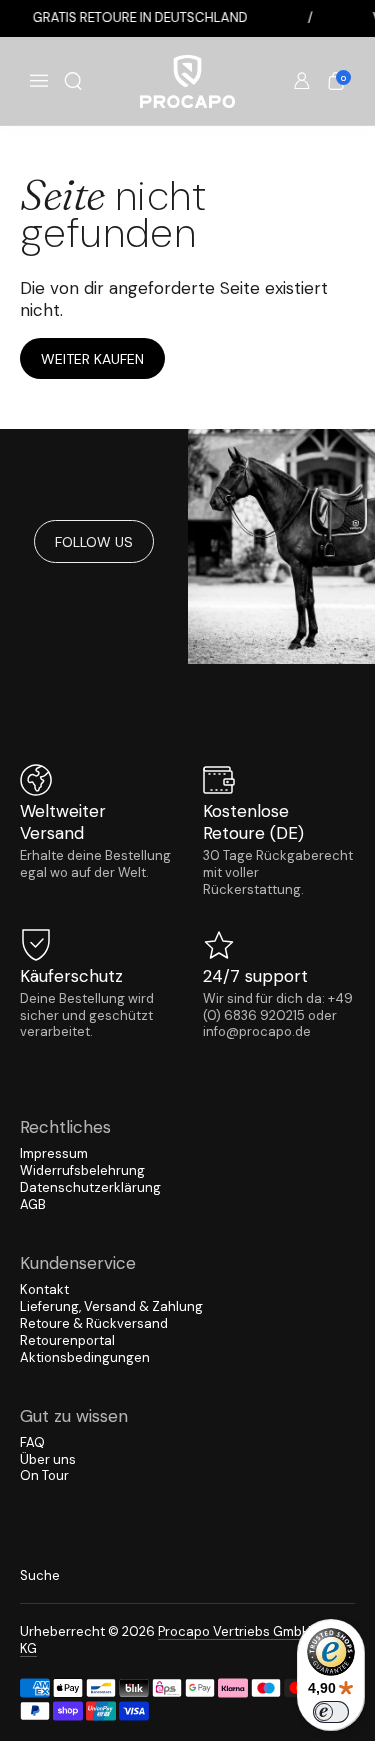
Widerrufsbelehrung (82, 1170)
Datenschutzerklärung (90, 1187)
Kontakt (44, 1289)
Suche (40, 1575)
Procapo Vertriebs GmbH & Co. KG (184, 1640)
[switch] (331, 1712)
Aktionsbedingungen (85, 1357)
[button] (73, 81)
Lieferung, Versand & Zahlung (111, 1306)
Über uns (48, 1459)
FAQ (32, 1442)
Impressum (54, 1153)
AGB (33, 1204)
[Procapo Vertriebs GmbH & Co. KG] (188, 81)
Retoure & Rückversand (94, 1323)
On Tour (44, 1475)
